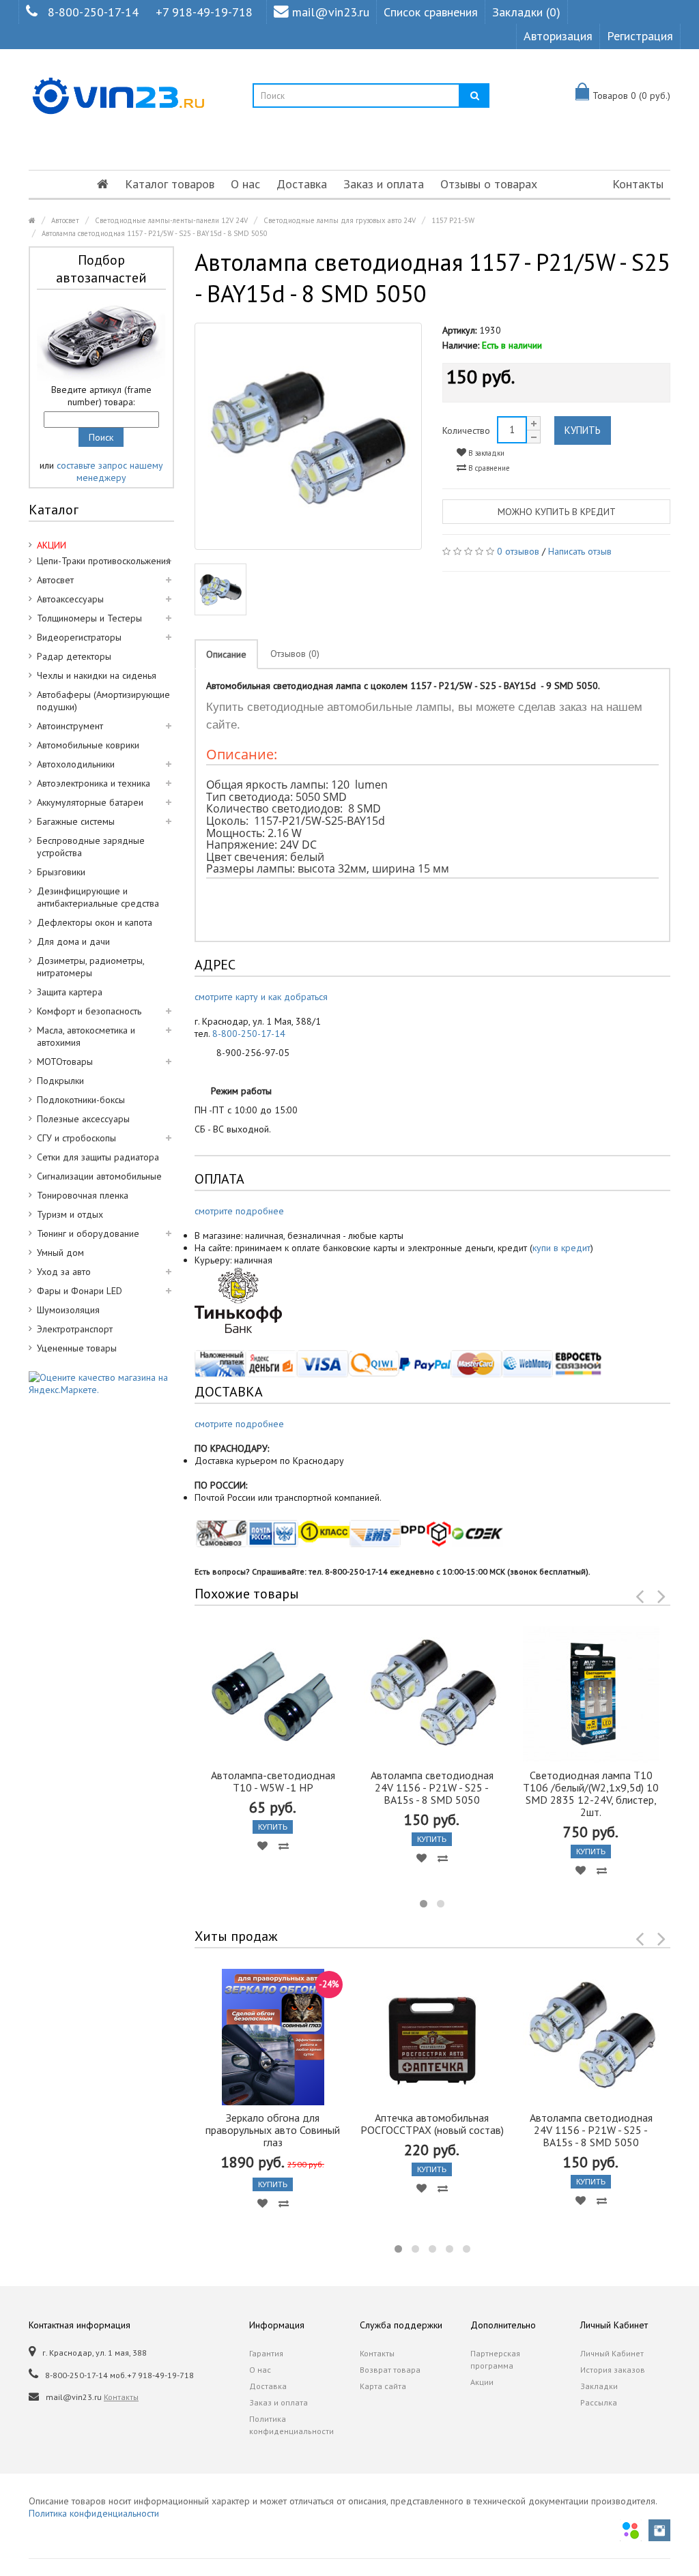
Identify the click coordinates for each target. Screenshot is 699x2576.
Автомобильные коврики (88, 745)
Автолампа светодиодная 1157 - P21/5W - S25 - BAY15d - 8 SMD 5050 (155, 233)
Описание (226, 654)
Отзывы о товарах (489, 184)
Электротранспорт (75, 1329)
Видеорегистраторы (79, 637)
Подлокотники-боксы (81, 1100)
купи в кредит (561, 1248)
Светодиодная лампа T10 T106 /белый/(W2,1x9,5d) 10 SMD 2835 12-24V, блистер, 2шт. (591, 1794)
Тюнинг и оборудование (88, 1233)
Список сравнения (431, 12)
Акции (482, 2382)
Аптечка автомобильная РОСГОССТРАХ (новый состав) (432, 2124)
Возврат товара (390, 2370)
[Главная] (103, 184)
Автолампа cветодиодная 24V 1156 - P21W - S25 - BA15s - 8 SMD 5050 (432, 1787)
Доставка (302, 184)
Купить (583, 430)
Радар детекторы (74, 656)
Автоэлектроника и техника (94, 783)
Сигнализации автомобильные (99, 1176)
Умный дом (60, 1253)
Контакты (638, 184)
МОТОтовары (65, 1062)
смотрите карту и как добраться (261, 997)
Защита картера (70, 992)
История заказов (613, 2370)
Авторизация (558, 36)
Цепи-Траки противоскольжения (104, 561)
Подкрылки (60, 1081)
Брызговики (61, 872)
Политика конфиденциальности (291, 2425)
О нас (245, 184)
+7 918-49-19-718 (204, 12)
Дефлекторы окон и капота (95, 922)
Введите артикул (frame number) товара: (101, 396)
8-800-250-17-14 (93, 12)
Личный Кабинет (612, 2353)
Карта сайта (383, 2386)
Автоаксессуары (70, 599)
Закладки (599, 2386)
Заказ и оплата (384, 184)
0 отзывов (518, 551)
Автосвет (65, 220)
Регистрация (640, 36)
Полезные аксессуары (83, 1119)
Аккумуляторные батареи (90, 802)
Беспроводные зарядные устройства (91, 847)
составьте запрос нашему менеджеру (110, 471)
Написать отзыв (580, 551)
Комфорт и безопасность (89, 1011)
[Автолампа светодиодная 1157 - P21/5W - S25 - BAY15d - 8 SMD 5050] (309, 437)
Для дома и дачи (73, 941)
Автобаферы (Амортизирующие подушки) (103, 701)
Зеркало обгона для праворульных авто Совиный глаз (273, 2130)
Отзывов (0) (295, 654)
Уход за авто (64, 1272)
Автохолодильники (76, 764)
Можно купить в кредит (557, 512)
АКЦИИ (52, 545)
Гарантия (266, 2353)
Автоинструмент (70, 726)
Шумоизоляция (68, 1310)
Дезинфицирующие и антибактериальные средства (98, 897)
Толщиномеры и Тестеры (89, 618)
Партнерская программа (495, 2359)
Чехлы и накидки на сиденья (97, 675)
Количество (466, 430)
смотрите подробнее (239, 1211)
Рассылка (599, 2402)
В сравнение (488, 468)
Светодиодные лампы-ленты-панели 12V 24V (171, 220)
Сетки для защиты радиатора (98, 1157)
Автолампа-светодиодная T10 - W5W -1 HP (273, 1781)
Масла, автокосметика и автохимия (86, 1036)
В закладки (485, 453)
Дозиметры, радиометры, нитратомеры (91, 967)
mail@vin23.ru (331, 12)
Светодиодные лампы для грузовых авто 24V (340, 220)
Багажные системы (76, 821)
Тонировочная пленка (83, 1195)
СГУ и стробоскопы (76, 1138)
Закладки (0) (526, 12)
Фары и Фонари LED (80, 1291)
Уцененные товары (77, 1348)
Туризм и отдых (70, 1214)
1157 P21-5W (453, 220)
